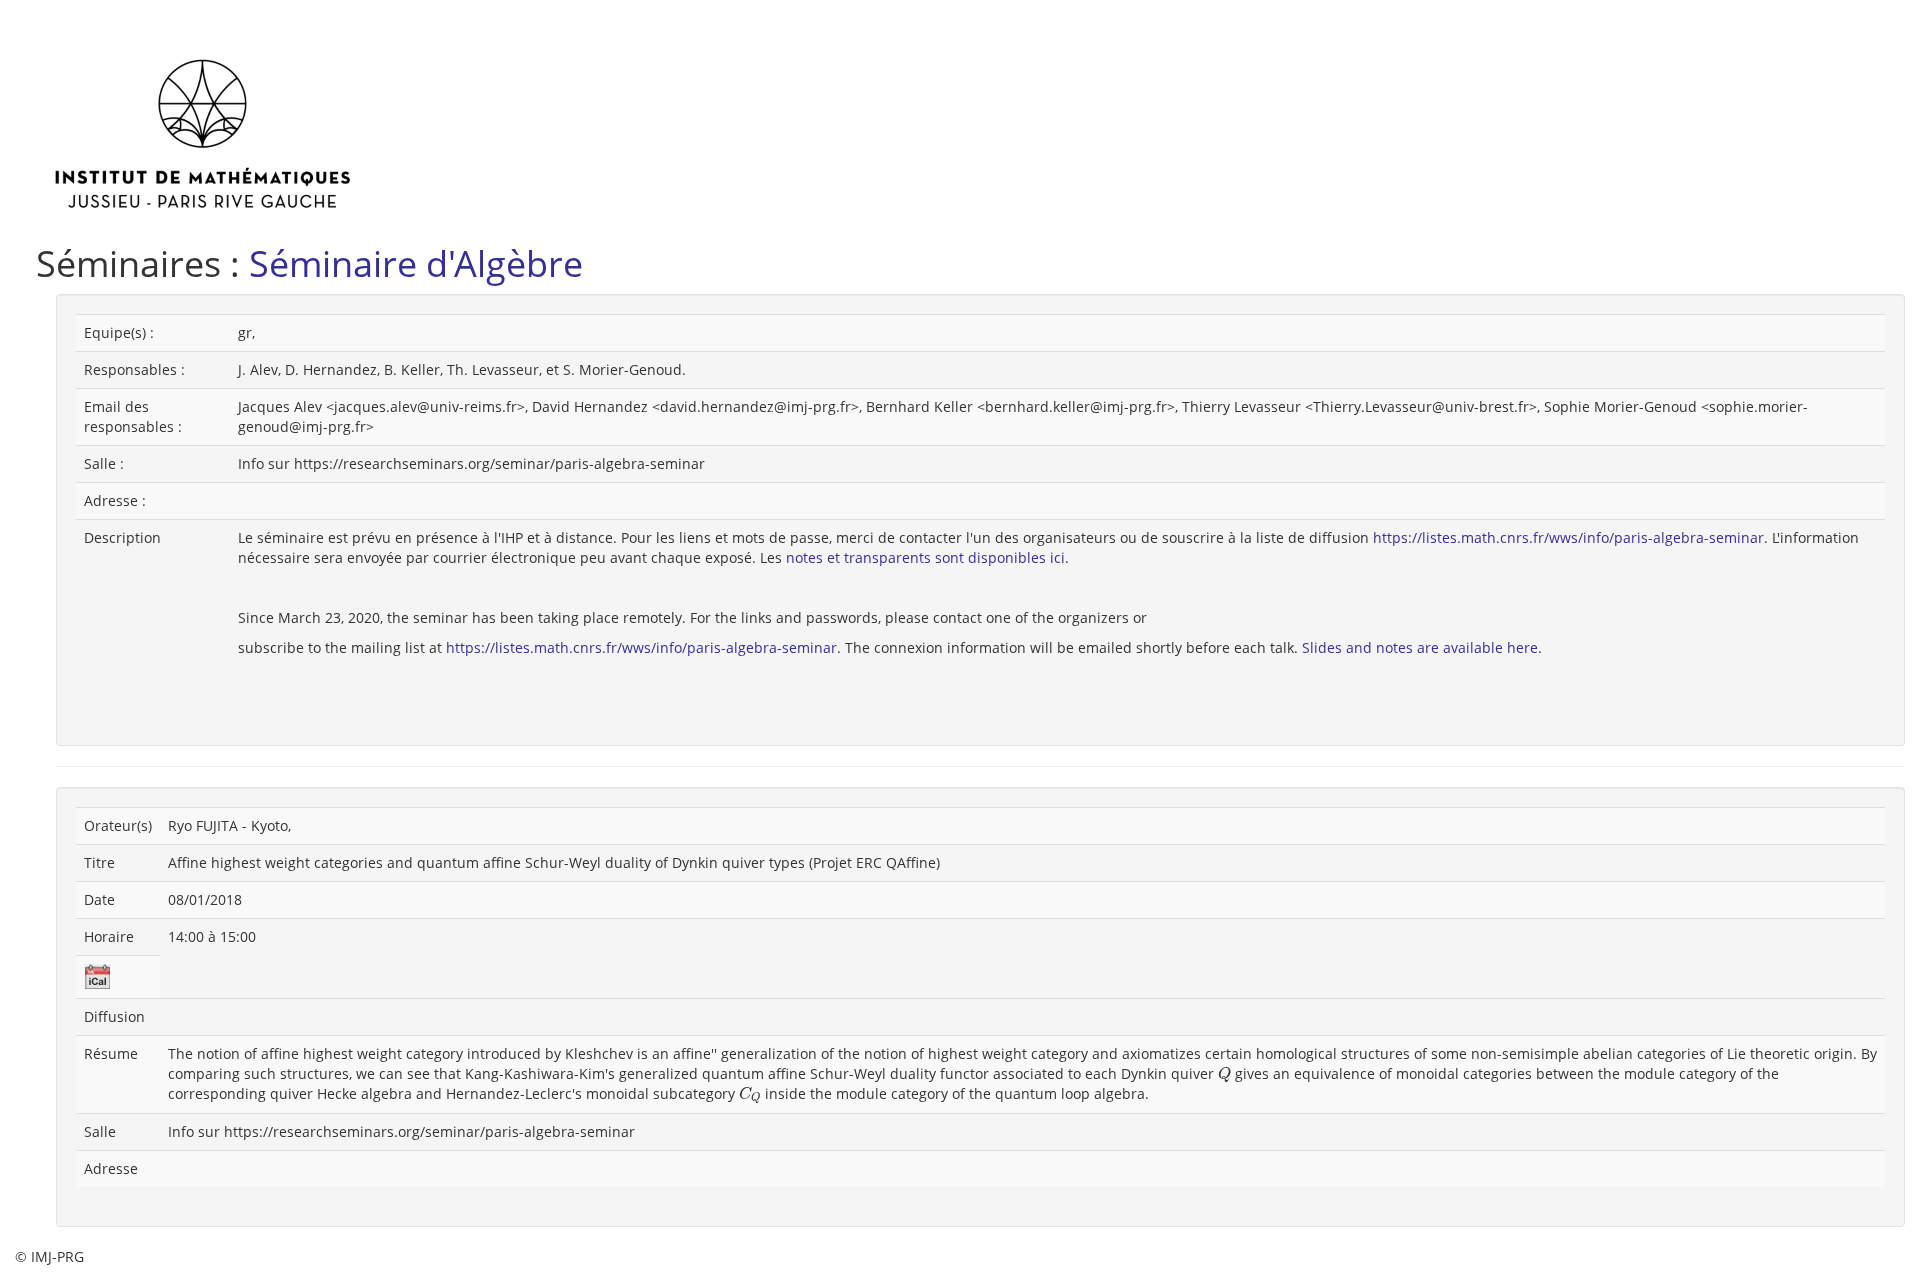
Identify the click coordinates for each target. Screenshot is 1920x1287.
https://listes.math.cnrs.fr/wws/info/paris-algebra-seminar (1568, 537)
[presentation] (1224, 1075)
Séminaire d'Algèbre (416, 263)
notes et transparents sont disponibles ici (925, 557)
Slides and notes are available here (1420, 647)
